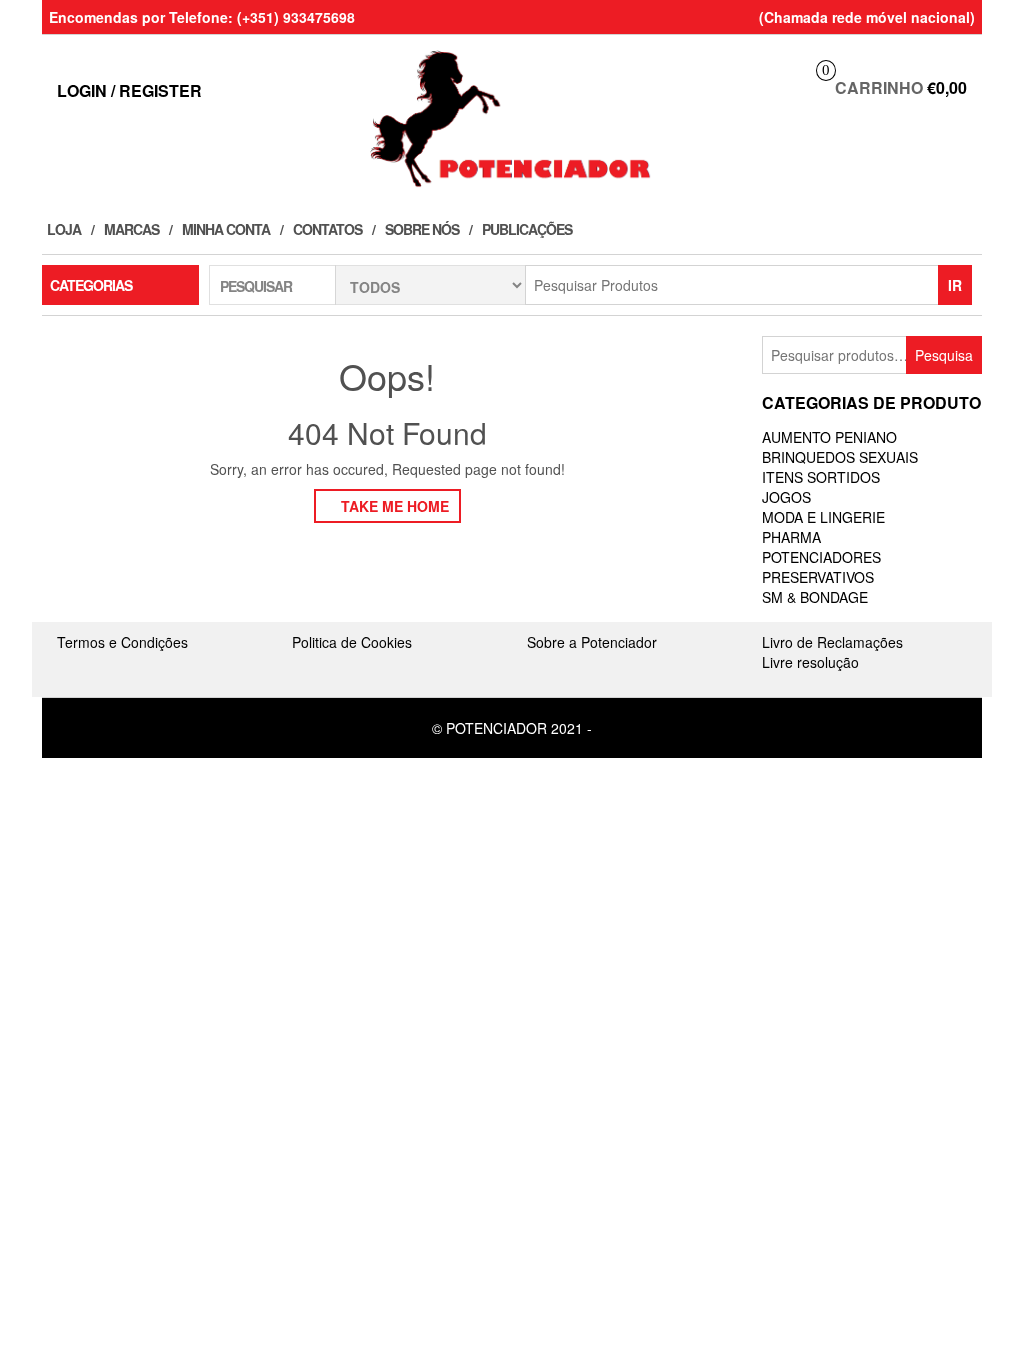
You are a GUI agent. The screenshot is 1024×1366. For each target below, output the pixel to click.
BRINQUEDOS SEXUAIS (840, 457)
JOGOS (786, 497)
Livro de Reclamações (832, 642)
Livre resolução (810, 662)
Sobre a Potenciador (592, 642)
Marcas (131, 229)
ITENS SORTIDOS (821, 477)
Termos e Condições (122, 642)
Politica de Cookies (352, 642)
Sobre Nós (422, 229)
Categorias (91, 285)
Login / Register (129, 90)
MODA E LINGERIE (823, 517)
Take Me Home (393, 506)
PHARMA (791, 537)
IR (955, 285)
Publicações (527, 229)
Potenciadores (821, 557)
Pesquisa (944, 355)
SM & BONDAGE (815, 597)
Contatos (327, 229)
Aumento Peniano (829, 437)
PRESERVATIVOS (818, 577)
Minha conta (226, 229)
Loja (64, 229)
